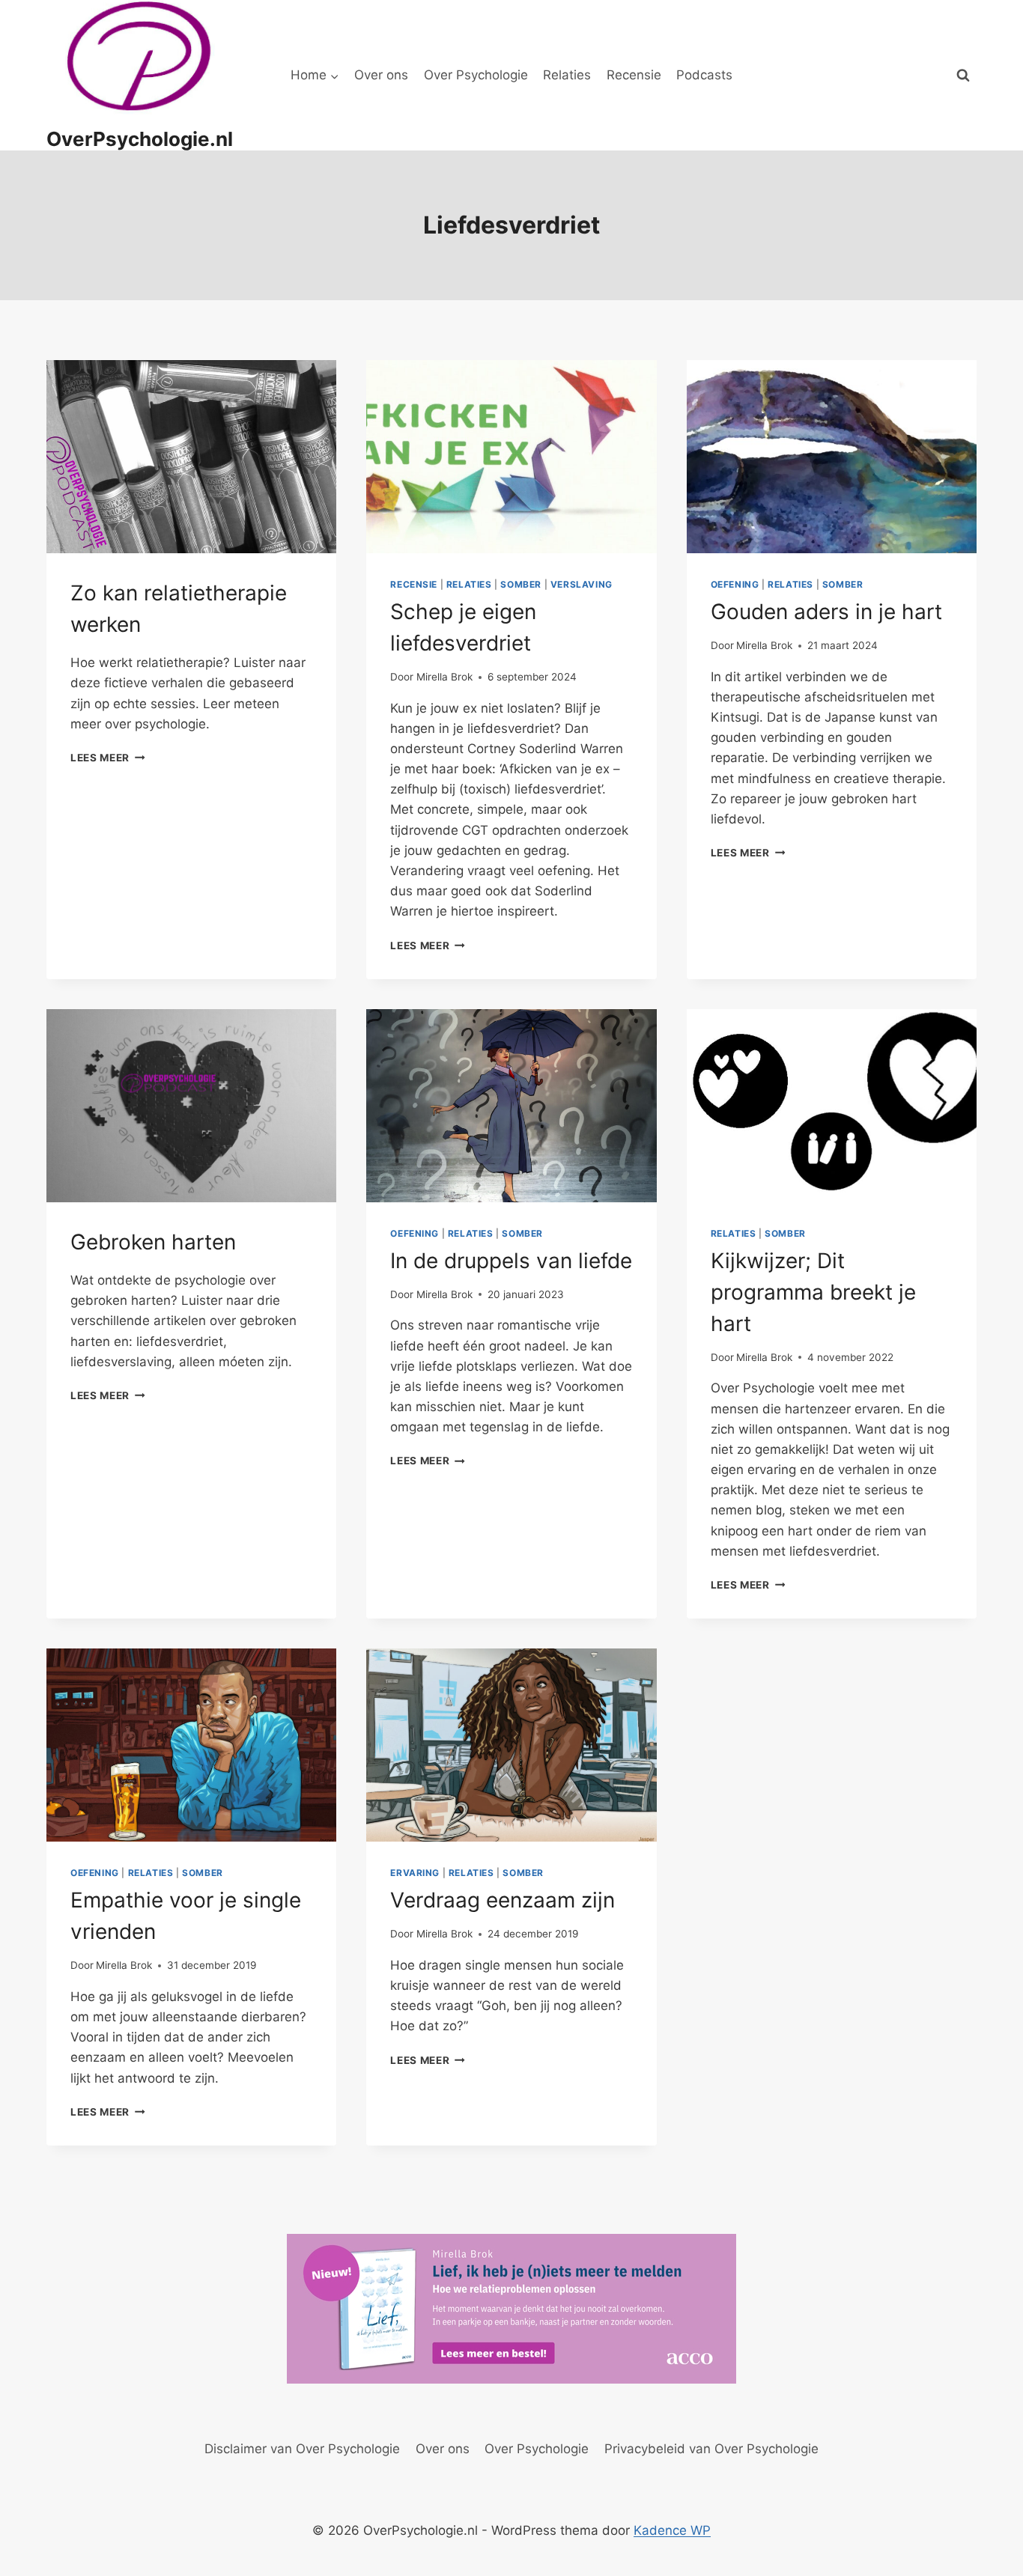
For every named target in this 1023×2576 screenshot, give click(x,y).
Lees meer (108, 758)
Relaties (567, 75)
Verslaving (582, 584)
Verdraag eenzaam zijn (503, 1900)
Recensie (634, 75)
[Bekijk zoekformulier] (963, 76)
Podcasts (704, 75)
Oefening (735, 584)
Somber (521, 584)
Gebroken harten (153, 1242)
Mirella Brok (444, 677)
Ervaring (415, 1873)
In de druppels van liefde (511, 1261)
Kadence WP (672, 2530)
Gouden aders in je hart (826, 612)
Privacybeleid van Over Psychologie (711, 2449)
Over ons (381, 75)
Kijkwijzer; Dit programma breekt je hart (813, 1292)
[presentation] (191, 457)
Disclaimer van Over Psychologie (302, 2449)
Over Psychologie (476, 75)
